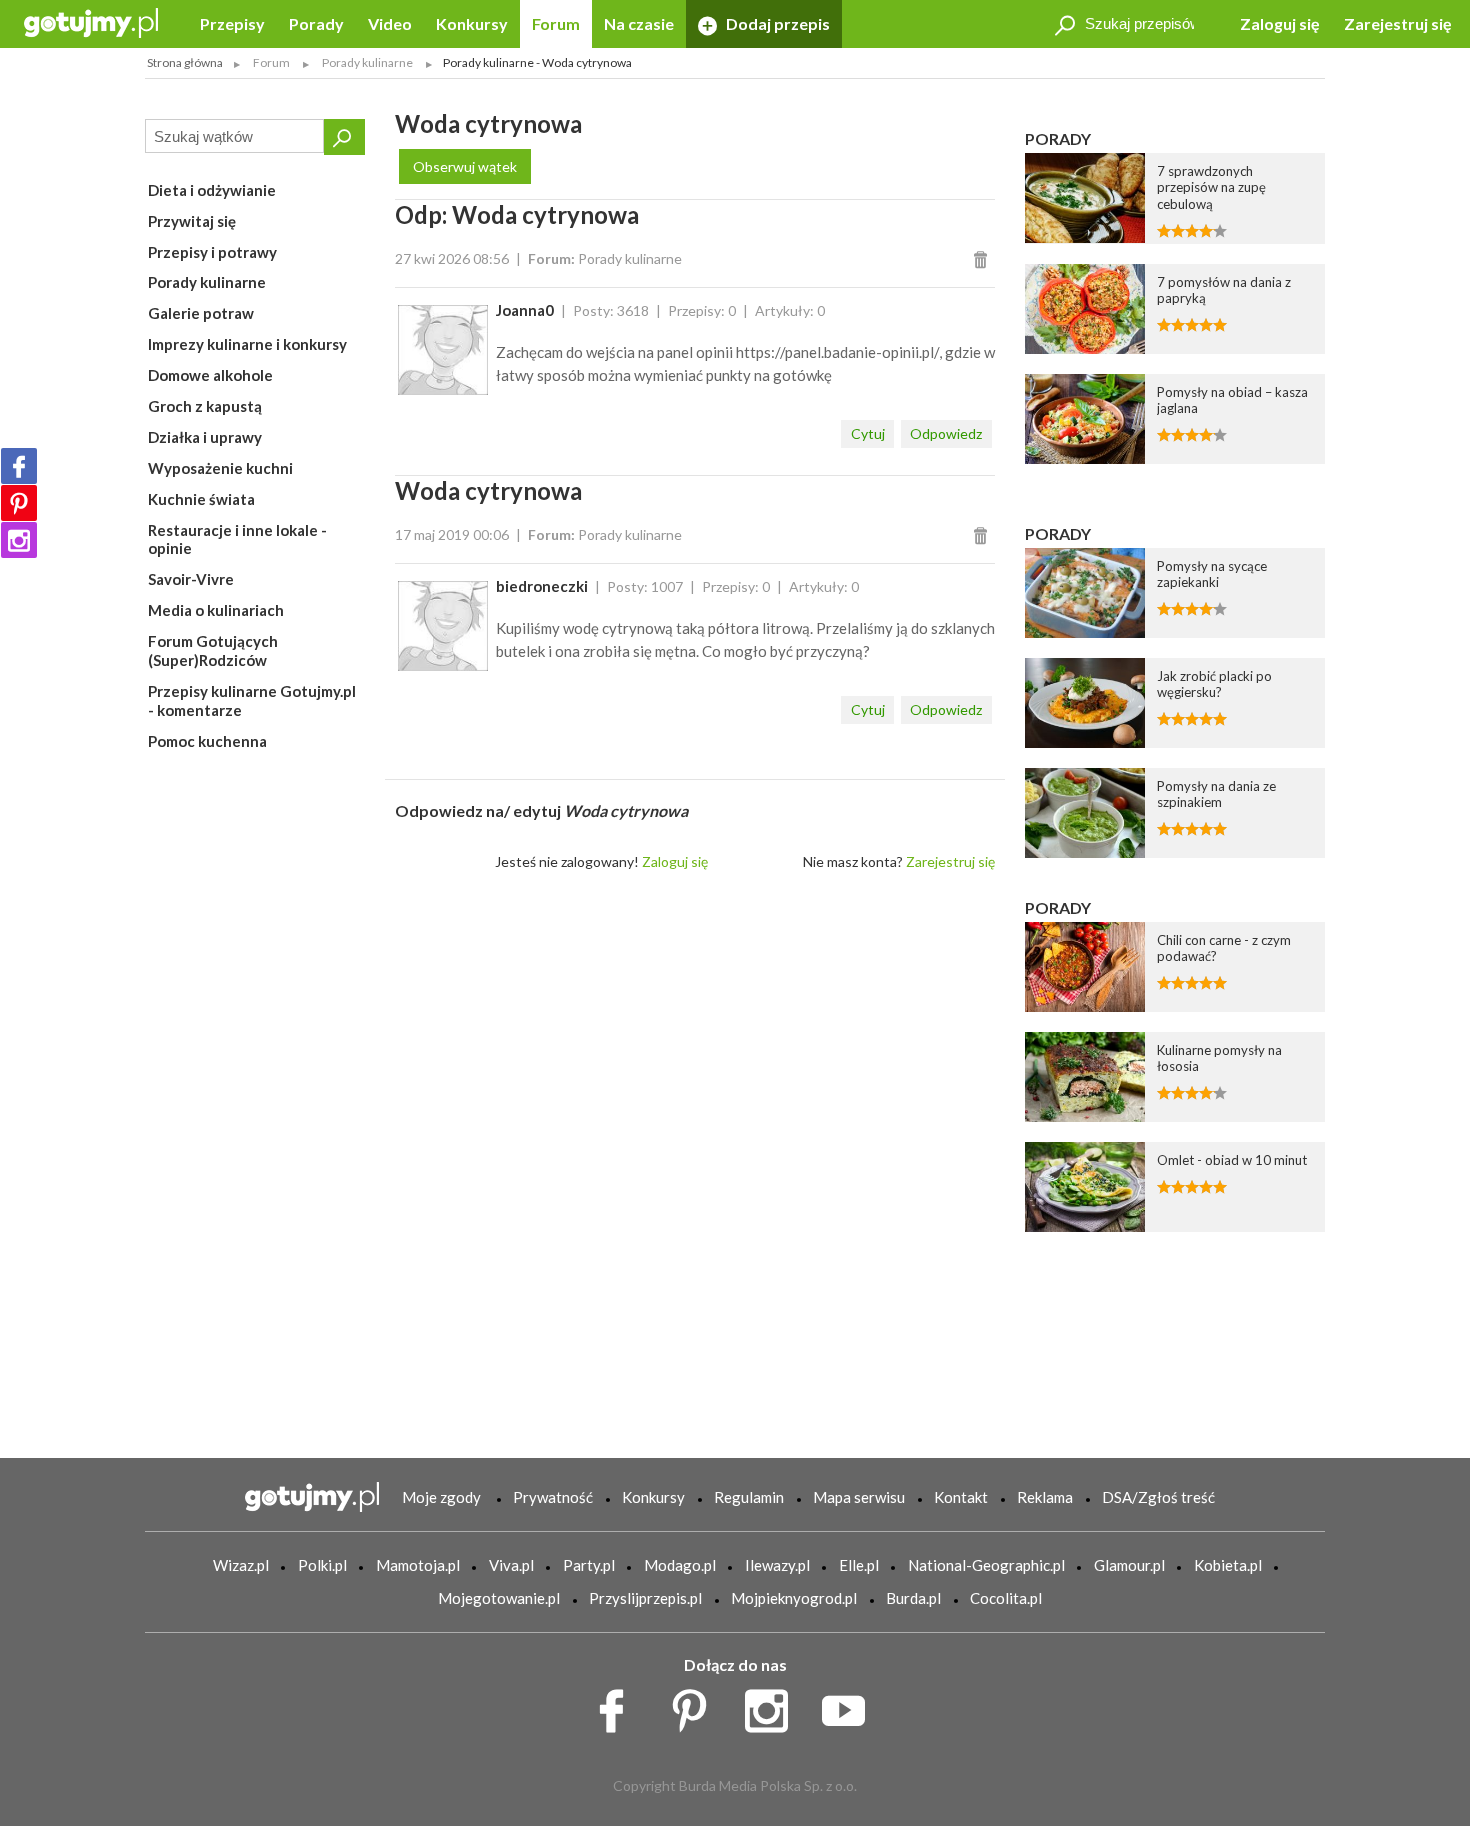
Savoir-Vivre (191, 579)
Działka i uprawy (205, 437)
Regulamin (749, 1497)
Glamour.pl (1129, 1565)
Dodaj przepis (776, 23)
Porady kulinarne (207, 282)
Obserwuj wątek (465, 166)
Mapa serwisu (859, 1497)
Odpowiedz (946, 433)
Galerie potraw (201, 313)
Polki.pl (322, 1565)
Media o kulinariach (216, 610)
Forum (556, 23)
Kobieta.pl (1228, 1565)
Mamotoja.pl (418, 1565)
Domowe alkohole (210, 375)
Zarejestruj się (1398, 23)
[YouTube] (850, 1706)
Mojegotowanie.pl (499, 1598)
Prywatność (553, 1497)
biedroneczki (542, 586)
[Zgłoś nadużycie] (983, 258)
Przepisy (232, 23)
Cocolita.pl (1006, 1598)
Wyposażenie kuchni (220, 468)
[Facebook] (19, 466)
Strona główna (185, 62)
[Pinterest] (19, 503)
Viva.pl (511, 1565)
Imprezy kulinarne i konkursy (247, 344)
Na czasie (639, 23)
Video (390, 23)
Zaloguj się (1280, 23)
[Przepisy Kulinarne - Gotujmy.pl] (91, 21)
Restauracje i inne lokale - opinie (237, 539)
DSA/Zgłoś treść (1158, 1497)
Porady (316, 23)
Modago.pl (680, 1565)
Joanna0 (525, 310)
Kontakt (961, 1497)
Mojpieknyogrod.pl (794, 1598)
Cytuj (868, 433)
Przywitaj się (192, 221)
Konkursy (472, 23)
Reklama (1045, 1497)
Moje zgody (441, 1497)
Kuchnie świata (201, 499)
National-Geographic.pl (986, 1565)
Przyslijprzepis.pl (645, 1598)
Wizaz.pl (241, 1565)
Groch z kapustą (205, 406)
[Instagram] (19, 540)
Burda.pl (913, 1598)
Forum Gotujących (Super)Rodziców (213, 650)
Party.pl (589, 1565)
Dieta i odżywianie (212, 190)
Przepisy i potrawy (212, 252)
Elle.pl (859, 1565)
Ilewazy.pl (777, 1565)
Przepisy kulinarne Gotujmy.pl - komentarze (252, 700)
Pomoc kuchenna (207, 741)
